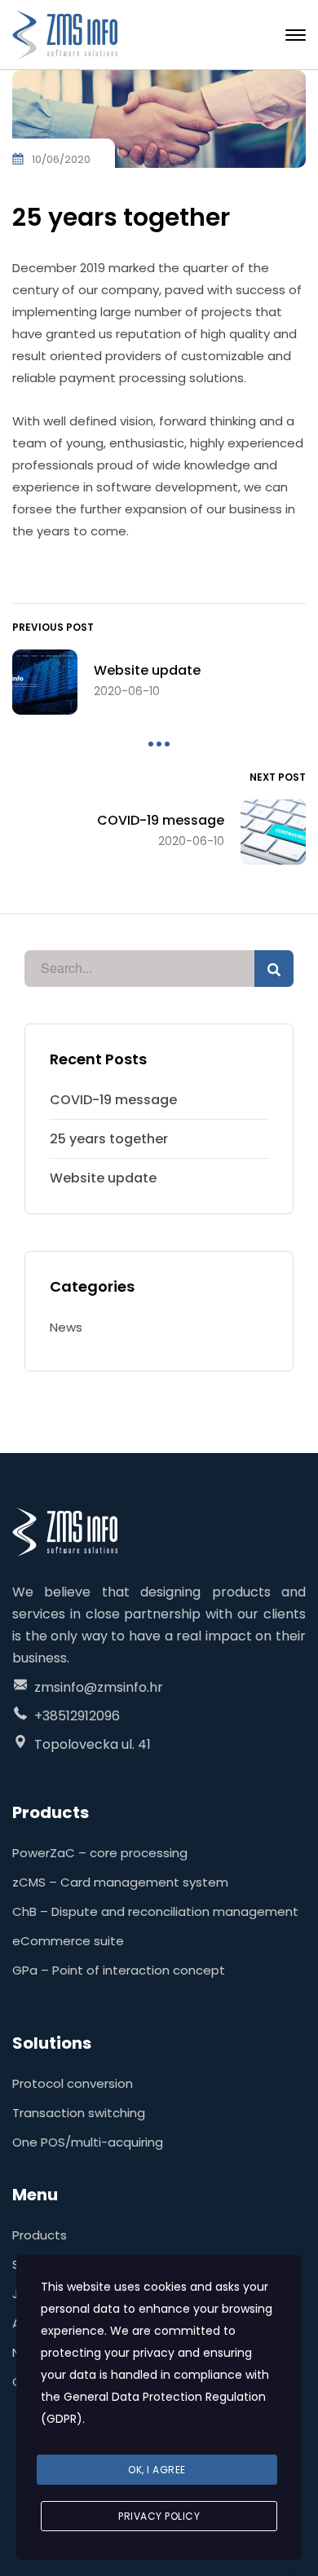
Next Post (278, 777)
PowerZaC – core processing (100, 1853)
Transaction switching (79, 2113)
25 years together (109, 1139)
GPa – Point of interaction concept (119, 1970)
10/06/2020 (61, 159)
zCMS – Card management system (120, 1882)
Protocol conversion (73, 2083)
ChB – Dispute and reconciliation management (155, 1911)
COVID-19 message (113, 1100)
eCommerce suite (68, 1941)
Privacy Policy (159, 2516)
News (66, 1327)
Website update (103, 1178)
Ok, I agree (157, 2470)
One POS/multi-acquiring (88, 2142)
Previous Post (53, 627)
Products (40, 2235)
